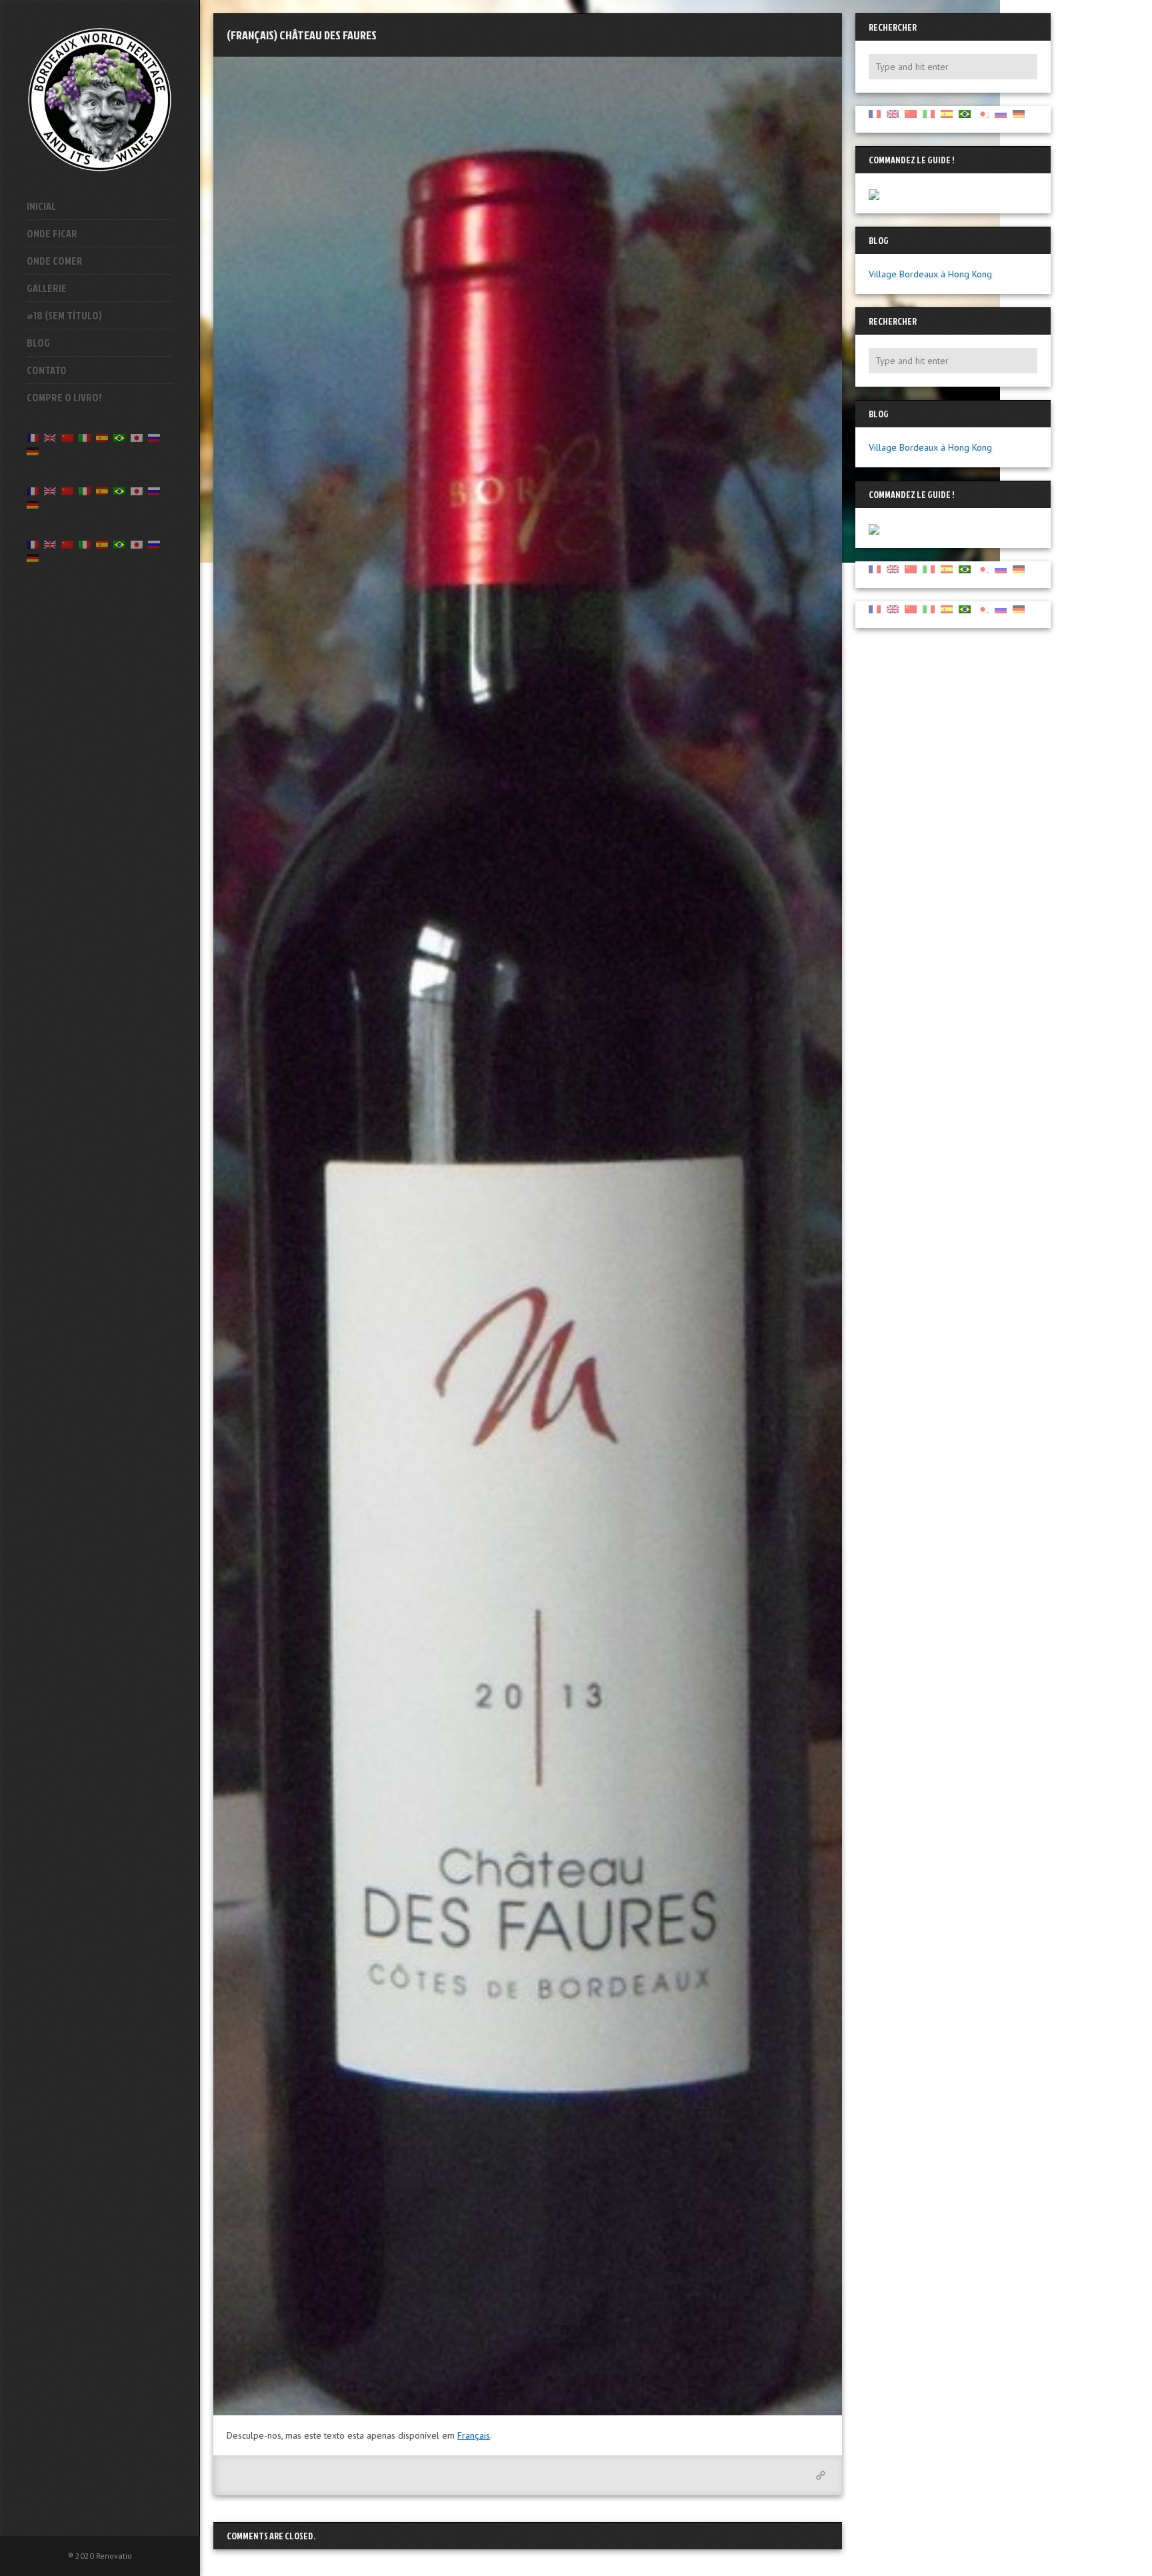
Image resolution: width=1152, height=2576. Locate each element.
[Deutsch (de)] (33, 450)
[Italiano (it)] (85, 437)
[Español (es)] (102, 437)
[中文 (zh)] (67, 437)
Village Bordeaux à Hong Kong (930, 274)
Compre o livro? (64, 397)
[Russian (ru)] (154, 437)
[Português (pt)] (119, 437)
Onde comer (55, 261)
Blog (38, 343)
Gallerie (47, 288)
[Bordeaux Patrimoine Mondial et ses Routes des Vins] (100, 99)
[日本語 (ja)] (137, 437)
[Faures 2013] (528, 1236)
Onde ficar (52, 233)
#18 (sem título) (64, 315)
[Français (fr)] (33, 437)
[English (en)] (50, 437)
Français (474, 2435)
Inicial (41, 206)
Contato (47, 370)
